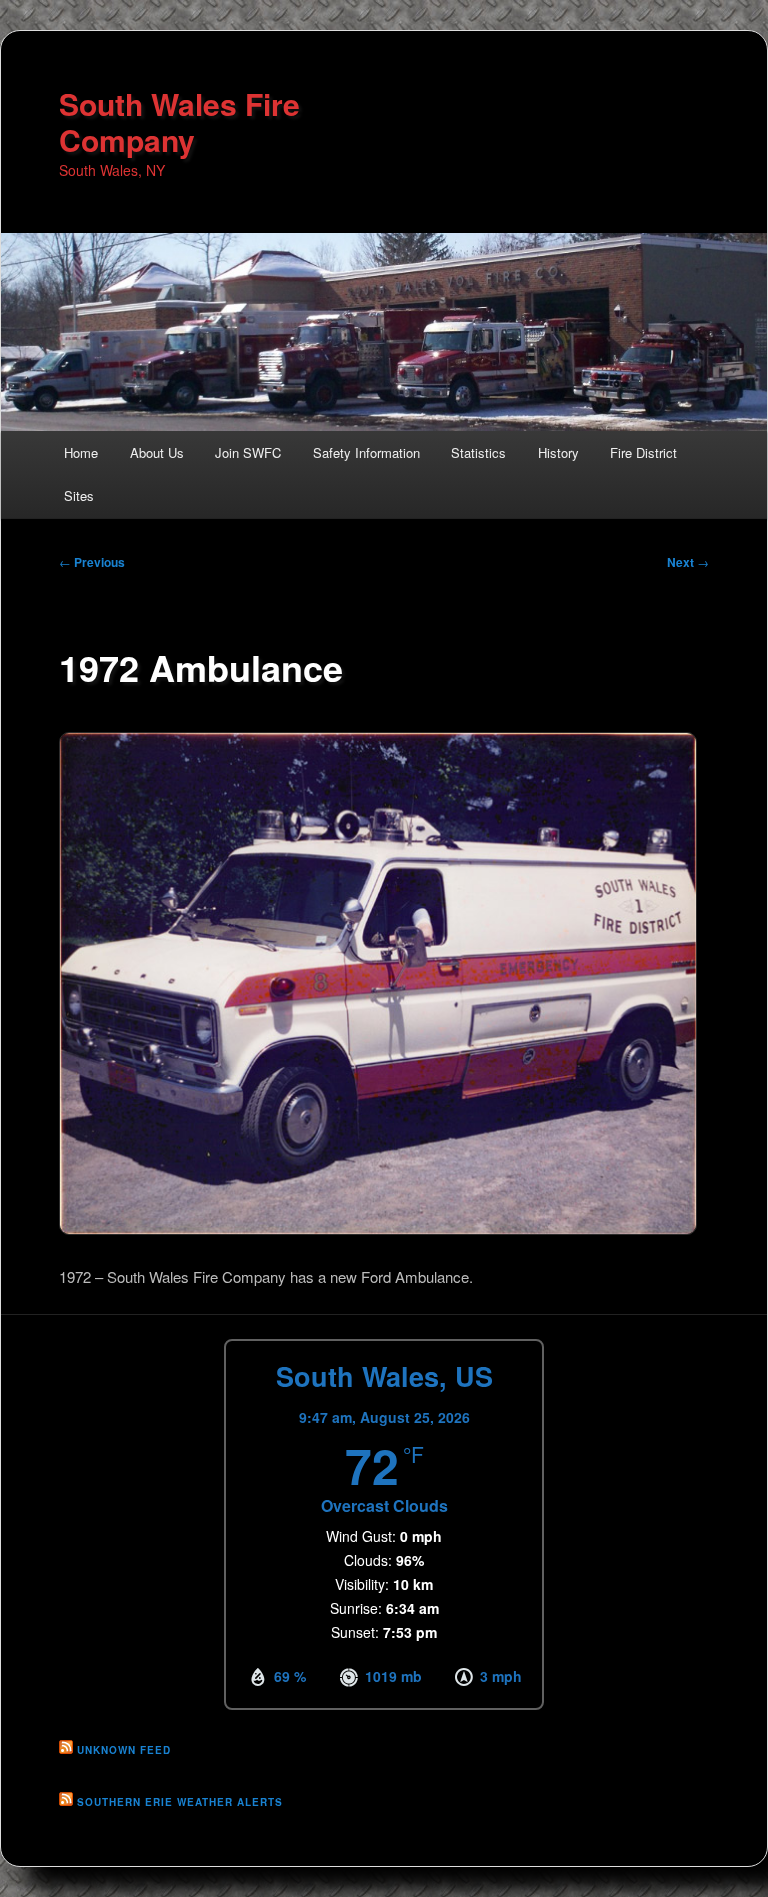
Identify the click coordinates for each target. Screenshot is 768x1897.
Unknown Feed (124, 1750)
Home (81, 452)
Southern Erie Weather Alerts (180, 1802)
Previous (92, 562)
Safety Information (366, 452)
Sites (79, 495)
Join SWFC (248, 452)
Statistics (478, 452)
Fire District (643, 452)
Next (688, 562)
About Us (157, 452)
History (558, 452)
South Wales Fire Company (179, 121)
